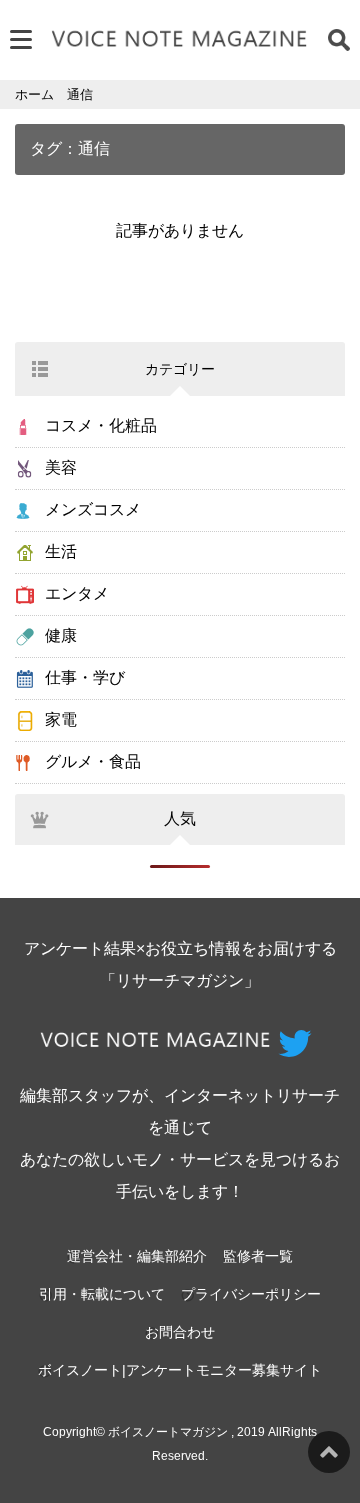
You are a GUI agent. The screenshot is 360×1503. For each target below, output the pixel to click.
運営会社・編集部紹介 (137, 1256)
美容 (61, 467)
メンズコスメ (93, 509)
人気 (180, 818)
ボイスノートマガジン (168, 1432)
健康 (61, 635)
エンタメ (77, 593)
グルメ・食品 (93, 761)
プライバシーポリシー (251, 1294)
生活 (61, 551)
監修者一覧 (258, 1256)
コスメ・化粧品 (101, 425)
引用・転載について (102, 1294)
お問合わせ (180, 1332)
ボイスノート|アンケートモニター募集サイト (180, 1370)
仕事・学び (85, 677)
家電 (61, 719)
